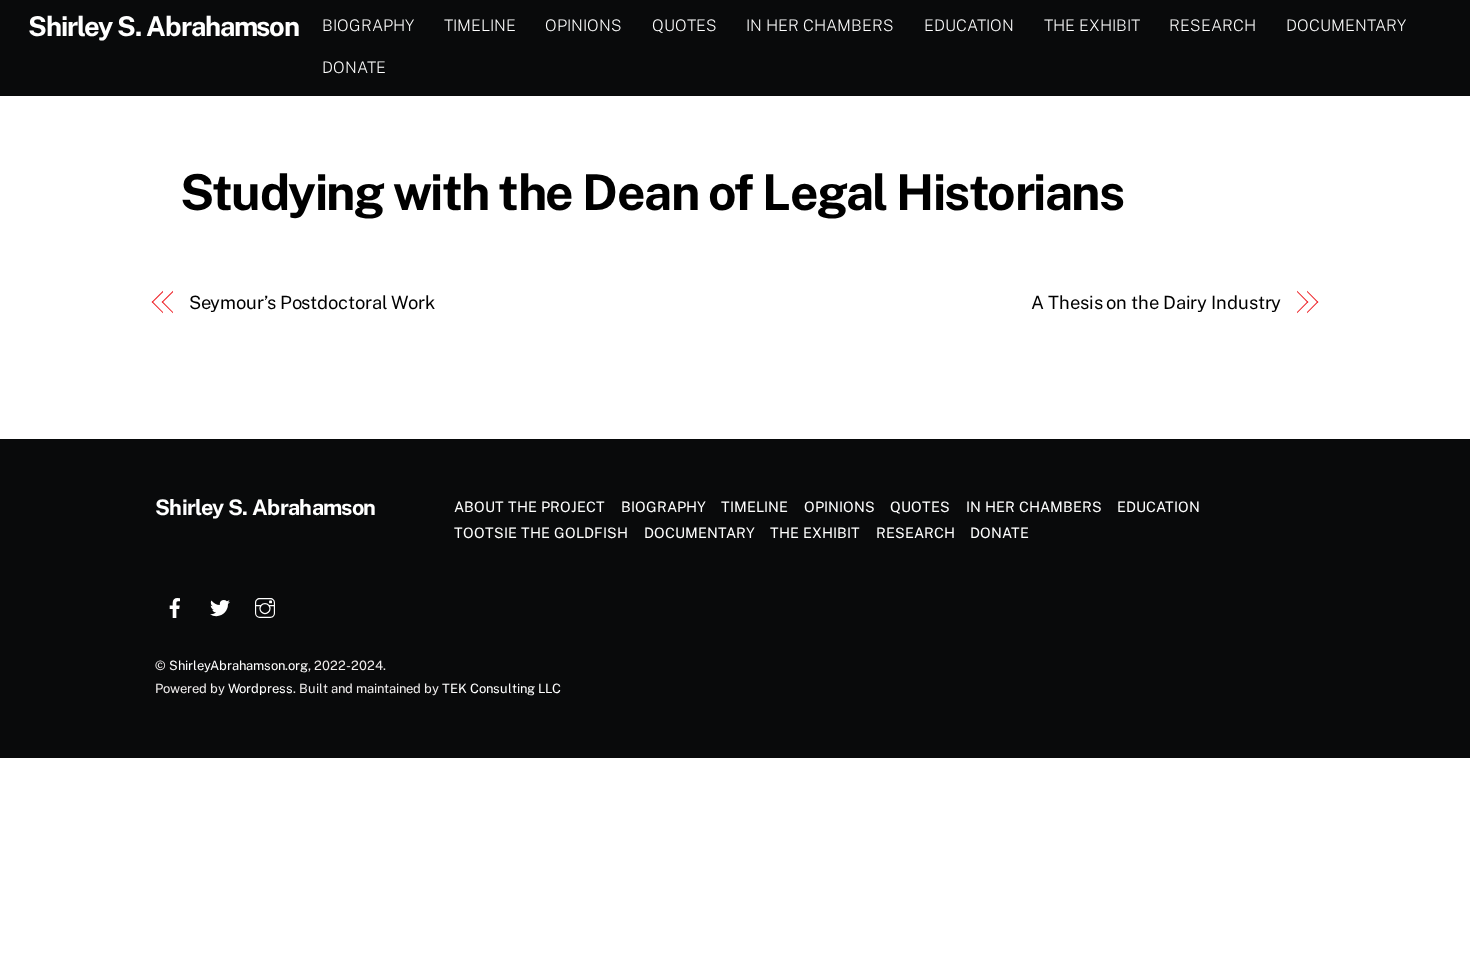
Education (969, 25)
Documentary (1346, 25)
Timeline (480, 25)
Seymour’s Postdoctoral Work (312, 302)
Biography (368, 25)
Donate (354, 67)
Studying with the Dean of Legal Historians (652, 192)
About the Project (529, 506)
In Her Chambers (820, 25)
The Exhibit (1092, 25)
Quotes (684, 25)
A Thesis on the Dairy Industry (1156, 302)
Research (1212, 25)
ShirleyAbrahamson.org (238, 665)
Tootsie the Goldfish (541, 532)
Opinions (583, 25)
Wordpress (260, 688)
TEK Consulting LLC (501, 688)
